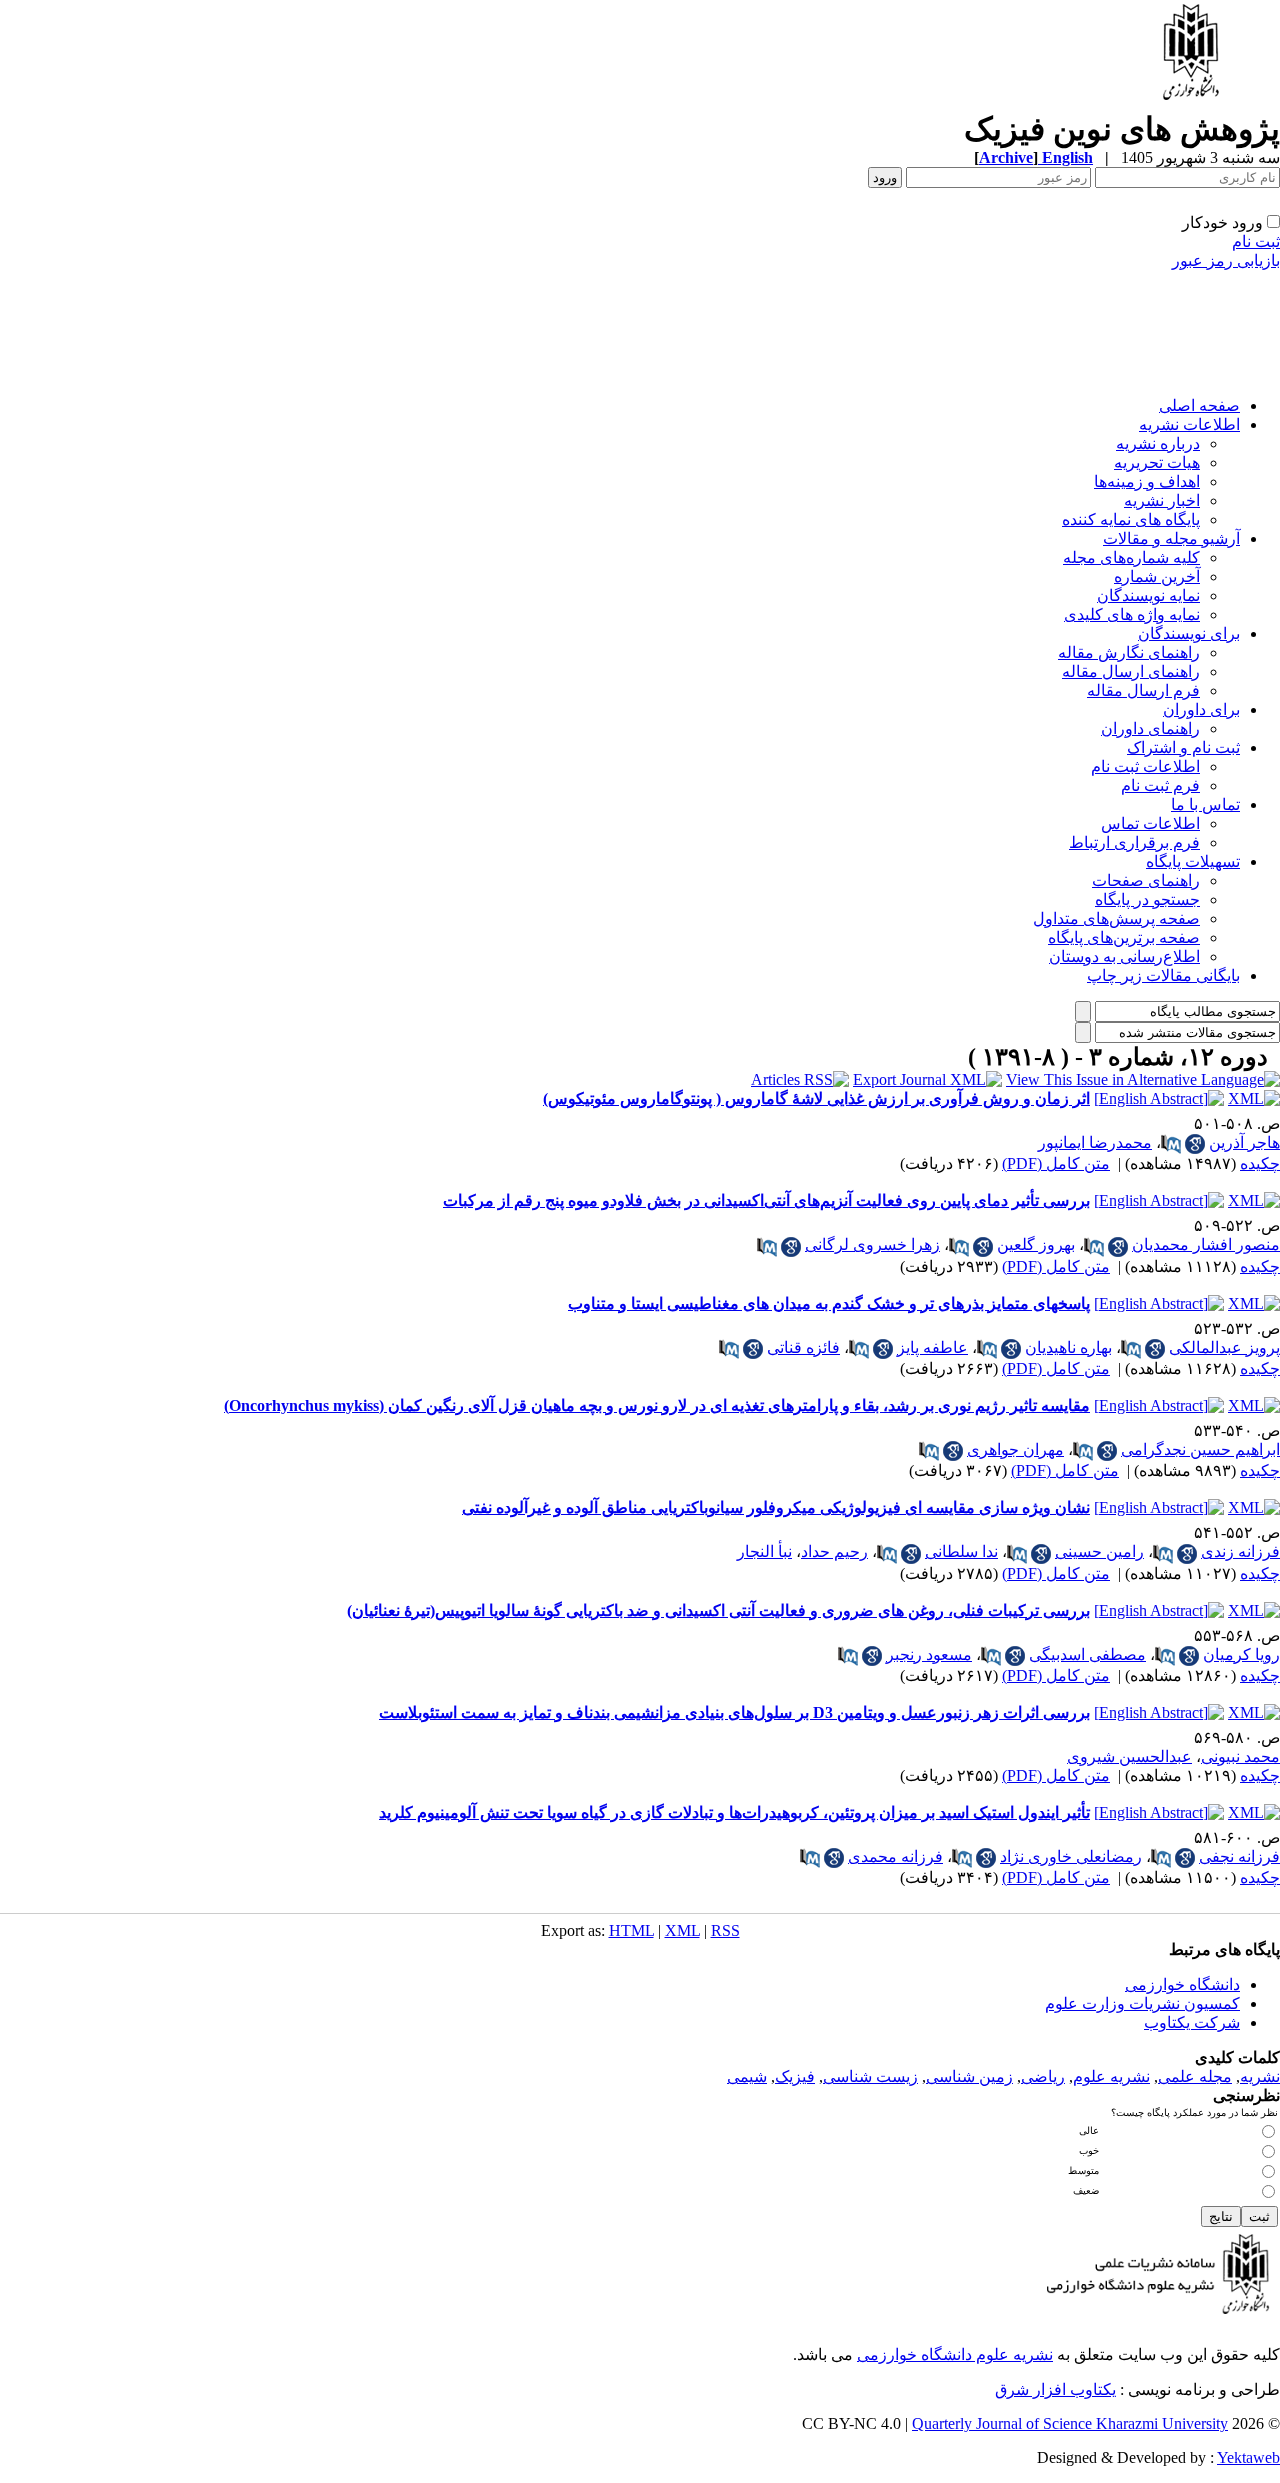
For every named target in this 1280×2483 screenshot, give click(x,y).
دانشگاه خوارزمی (1182, 1984)
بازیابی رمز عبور (1226, 260)
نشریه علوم (1111, 2076)
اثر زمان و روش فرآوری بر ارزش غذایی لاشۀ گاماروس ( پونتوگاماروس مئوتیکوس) (816, 1098)
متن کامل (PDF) (1056, 1163)
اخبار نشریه (1162, 500)
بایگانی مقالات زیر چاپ (1163, 975)
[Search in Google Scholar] (1195, 1144)
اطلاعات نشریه (1189, 424)
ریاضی (1043, 2076)
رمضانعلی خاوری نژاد (1071, 1856)
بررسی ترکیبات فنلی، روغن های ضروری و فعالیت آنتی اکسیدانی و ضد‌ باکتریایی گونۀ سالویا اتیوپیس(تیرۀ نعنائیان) (718, 1610)
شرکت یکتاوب (1192, 2022)
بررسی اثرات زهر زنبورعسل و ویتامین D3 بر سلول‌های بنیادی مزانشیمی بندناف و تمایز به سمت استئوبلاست (734, 1712)
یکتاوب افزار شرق (1055, 2389)
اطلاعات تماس (1150, 823)
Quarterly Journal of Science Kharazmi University (1070, 2423)
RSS (725, 1930)
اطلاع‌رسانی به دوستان (1124, 956)
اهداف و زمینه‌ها (1147, 481)
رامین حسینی (1099, 1551)
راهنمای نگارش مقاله (1129, 652)
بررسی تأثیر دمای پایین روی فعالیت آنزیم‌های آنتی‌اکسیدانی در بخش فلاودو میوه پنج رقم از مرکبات (766, 1200)
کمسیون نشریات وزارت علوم (1142, 2003)
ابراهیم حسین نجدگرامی (1200, 1449)
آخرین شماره (1157, 576)
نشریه (1260, 2076)
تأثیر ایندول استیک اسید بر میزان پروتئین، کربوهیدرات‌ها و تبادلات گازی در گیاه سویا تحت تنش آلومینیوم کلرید (734, 1812)
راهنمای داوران (1150, 728)
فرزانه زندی (1240, 1551)
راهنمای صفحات (1146, 880)
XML (682, 1930)
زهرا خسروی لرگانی (872, 1244)
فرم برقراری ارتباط (1134, 842)
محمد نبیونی (1240, 1756)
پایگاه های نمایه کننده (1131, 519)
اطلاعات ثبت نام (1145, 766)
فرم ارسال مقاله (1143, 690)
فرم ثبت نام (1160, 785)
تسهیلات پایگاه (1193, 861)
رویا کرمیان (1241, 1654)
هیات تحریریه (1157, 462)
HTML (631, 1930)
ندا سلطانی (961, 1551)
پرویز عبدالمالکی (1224, 1347)
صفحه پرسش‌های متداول (1116, 918)
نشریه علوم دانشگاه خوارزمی (955, 2354)
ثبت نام (1256, 241)
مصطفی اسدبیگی (1087, 1654)
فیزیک (795, 2076)
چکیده (1260, 1163)
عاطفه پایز (932, 1347)
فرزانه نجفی (1239, 1856)
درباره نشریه (1158, 443)
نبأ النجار (764, 1551)
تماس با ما (1205, 804)
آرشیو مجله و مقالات (1171, 538)
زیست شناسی (870, 2076)
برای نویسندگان (1189, 633)
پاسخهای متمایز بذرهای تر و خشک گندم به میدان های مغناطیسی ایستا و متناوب (829, 1303)
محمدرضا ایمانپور (1095, 1142)
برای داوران (1201, 709)
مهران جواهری (1015, 1449)
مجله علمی (1195, 2076)
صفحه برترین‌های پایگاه (1124, 937)
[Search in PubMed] (1171, 1144)
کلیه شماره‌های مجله (1131, 557)
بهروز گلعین (1036, 1244)
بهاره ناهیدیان (1068, 1347)
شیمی (747, 2076)
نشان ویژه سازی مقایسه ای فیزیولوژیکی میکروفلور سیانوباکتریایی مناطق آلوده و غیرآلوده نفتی (776, 1507)
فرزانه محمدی (895, 1856)
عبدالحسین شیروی (1129, 1756)
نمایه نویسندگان (1148, 595)
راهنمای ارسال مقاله (1131, 671)
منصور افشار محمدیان (1206, 1244)
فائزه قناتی (803, 1347)
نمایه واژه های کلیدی (1132, 614)
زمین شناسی (969, 2076)
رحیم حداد (834, 1551)
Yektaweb (1248, 2457)
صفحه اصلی (1199, 405)
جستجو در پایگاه (1147, 899)
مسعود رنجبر (929, 1654)
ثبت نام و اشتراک (1183, 747)
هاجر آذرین (1244, 1142)
